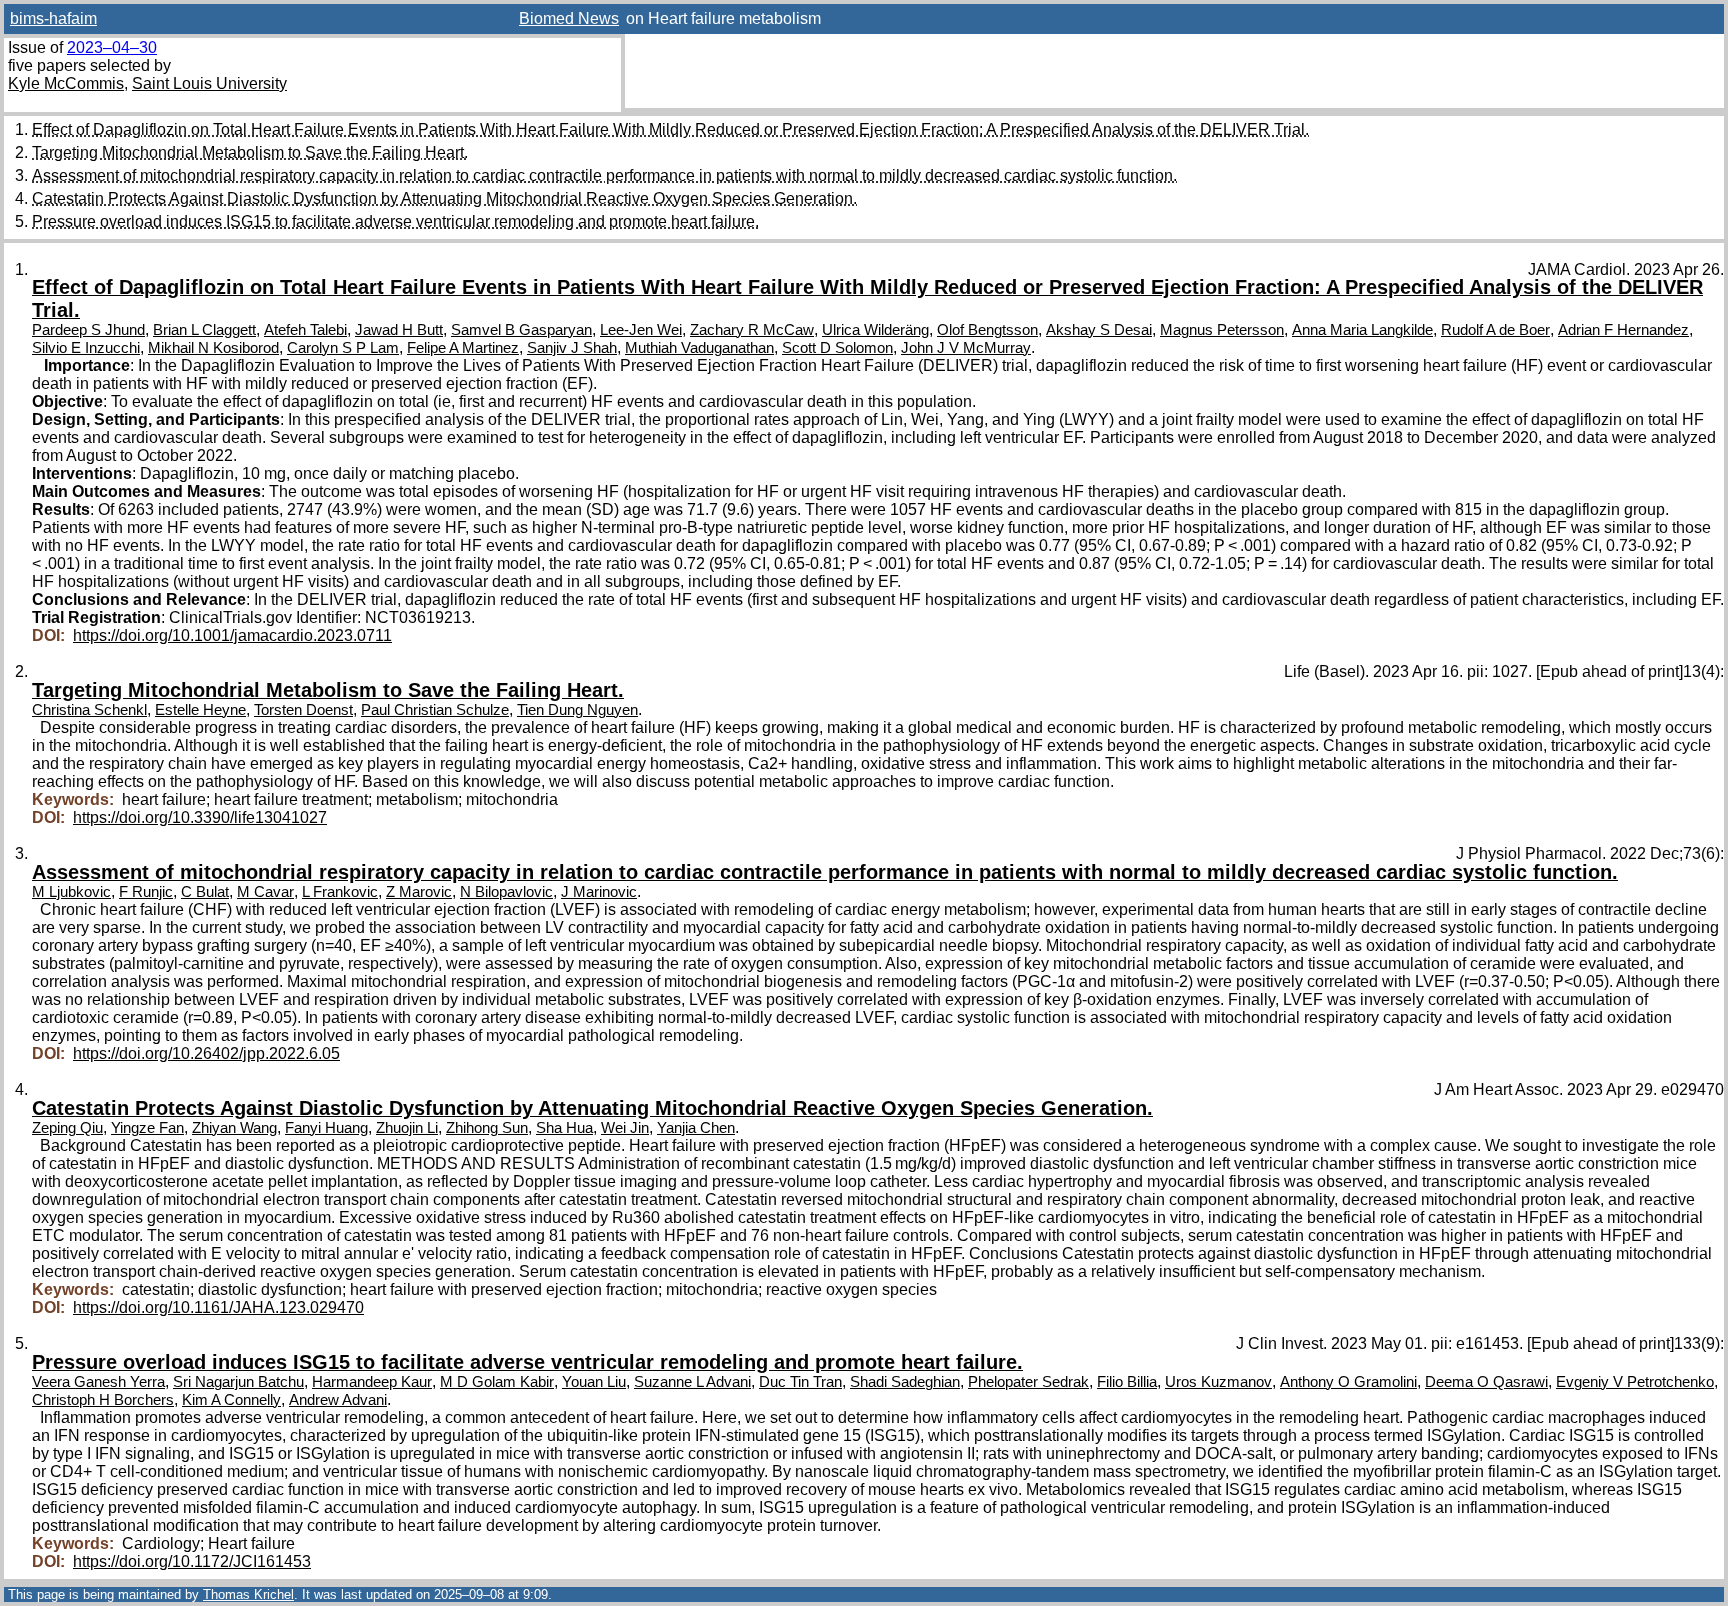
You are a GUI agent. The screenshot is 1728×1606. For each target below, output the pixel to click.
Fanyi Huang (326, 1128)
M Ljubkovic (71, 892)
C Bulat (205, 892)
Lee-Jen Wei (641, 330)
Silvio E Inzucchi (86, 348)
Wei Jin (625, 1128)
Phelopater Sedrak (1028, 1382)
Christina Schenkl (89, 710)
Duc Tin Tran (800, 1382)
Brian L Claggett (204, 330)
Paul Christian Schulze (435, 710)
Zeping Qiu (67, 1128)
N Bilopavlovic (506, 892)
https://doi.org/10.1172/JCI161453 (192, 1561)
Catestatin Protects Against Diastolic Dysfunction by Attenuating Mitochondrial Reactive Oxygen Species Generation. (444, 198)
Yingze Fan (147, 1128)
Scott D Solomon (837, 348)
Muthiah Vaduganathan (699, 348)
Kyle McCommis (66, 83)
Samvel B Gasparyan (521, 330)
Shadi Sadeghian (905, 1382)
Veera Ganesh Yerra (98, 1382)
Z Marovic (419, 892)
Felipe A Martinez (463, 348)
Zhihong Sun (487, 1128)
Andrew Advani (338, 1400)
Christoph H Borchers (103, 1400)
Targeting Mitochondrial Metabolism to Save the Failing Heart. (250, 152)
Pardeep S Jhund (88, 330)
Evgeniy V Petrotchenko (1635, 1382)
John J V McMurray (966, 348)
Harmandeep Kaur (372, 1382)
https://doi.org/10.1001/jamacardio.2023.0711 (232, 635)
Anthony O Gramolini (1348, 1382)
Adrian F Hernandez (1623, 330)
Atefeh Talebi (305, 330)
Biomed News (569, 18)
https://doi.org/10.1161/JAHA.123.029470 (218, 1307)
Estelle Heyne (200, 710)
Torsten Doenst (303, 710)
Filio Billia (1127, 1382)
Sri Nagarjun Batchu (238, 1382)
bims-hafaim (53, 18)
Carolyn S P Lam (343, 348)
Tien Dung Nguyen (577, 710)
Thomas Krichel (248, 1594)
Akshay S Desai (1099, 330)
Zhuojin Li (407, 1128)
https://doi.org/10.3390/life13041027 (200, 817)
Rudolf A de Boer (1495, 330)
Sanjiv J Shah (572, 348)
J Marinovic (599, 892)
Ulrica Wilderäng (875, 330)
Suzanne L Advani (692, 1382)
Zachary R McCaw (752, 330)
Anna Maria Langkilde (1362, 330)
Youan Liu (594, 1382)
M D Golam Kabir (497, 1382)
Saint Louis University (209, 83)
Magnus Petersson (1222, 330)
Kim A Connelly (231, 1400)
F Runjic (146, 892)
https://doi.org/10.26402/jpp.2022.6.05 (206, 1053)
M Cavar (265, 892)
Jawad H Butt (399, 330)
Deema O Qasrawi (1486, 1382)
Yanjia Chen (696, 1128)
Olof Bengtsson (987, 330)
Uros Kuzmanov (1218, 1382)
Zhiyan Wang (234, 1128)
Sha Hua (564, 1128)
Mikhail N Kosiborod (213, 348)
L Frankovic (340, 892)
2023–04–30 (112, 47)
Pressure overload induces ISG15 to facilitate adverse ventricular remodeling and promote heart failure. (395, 221)
